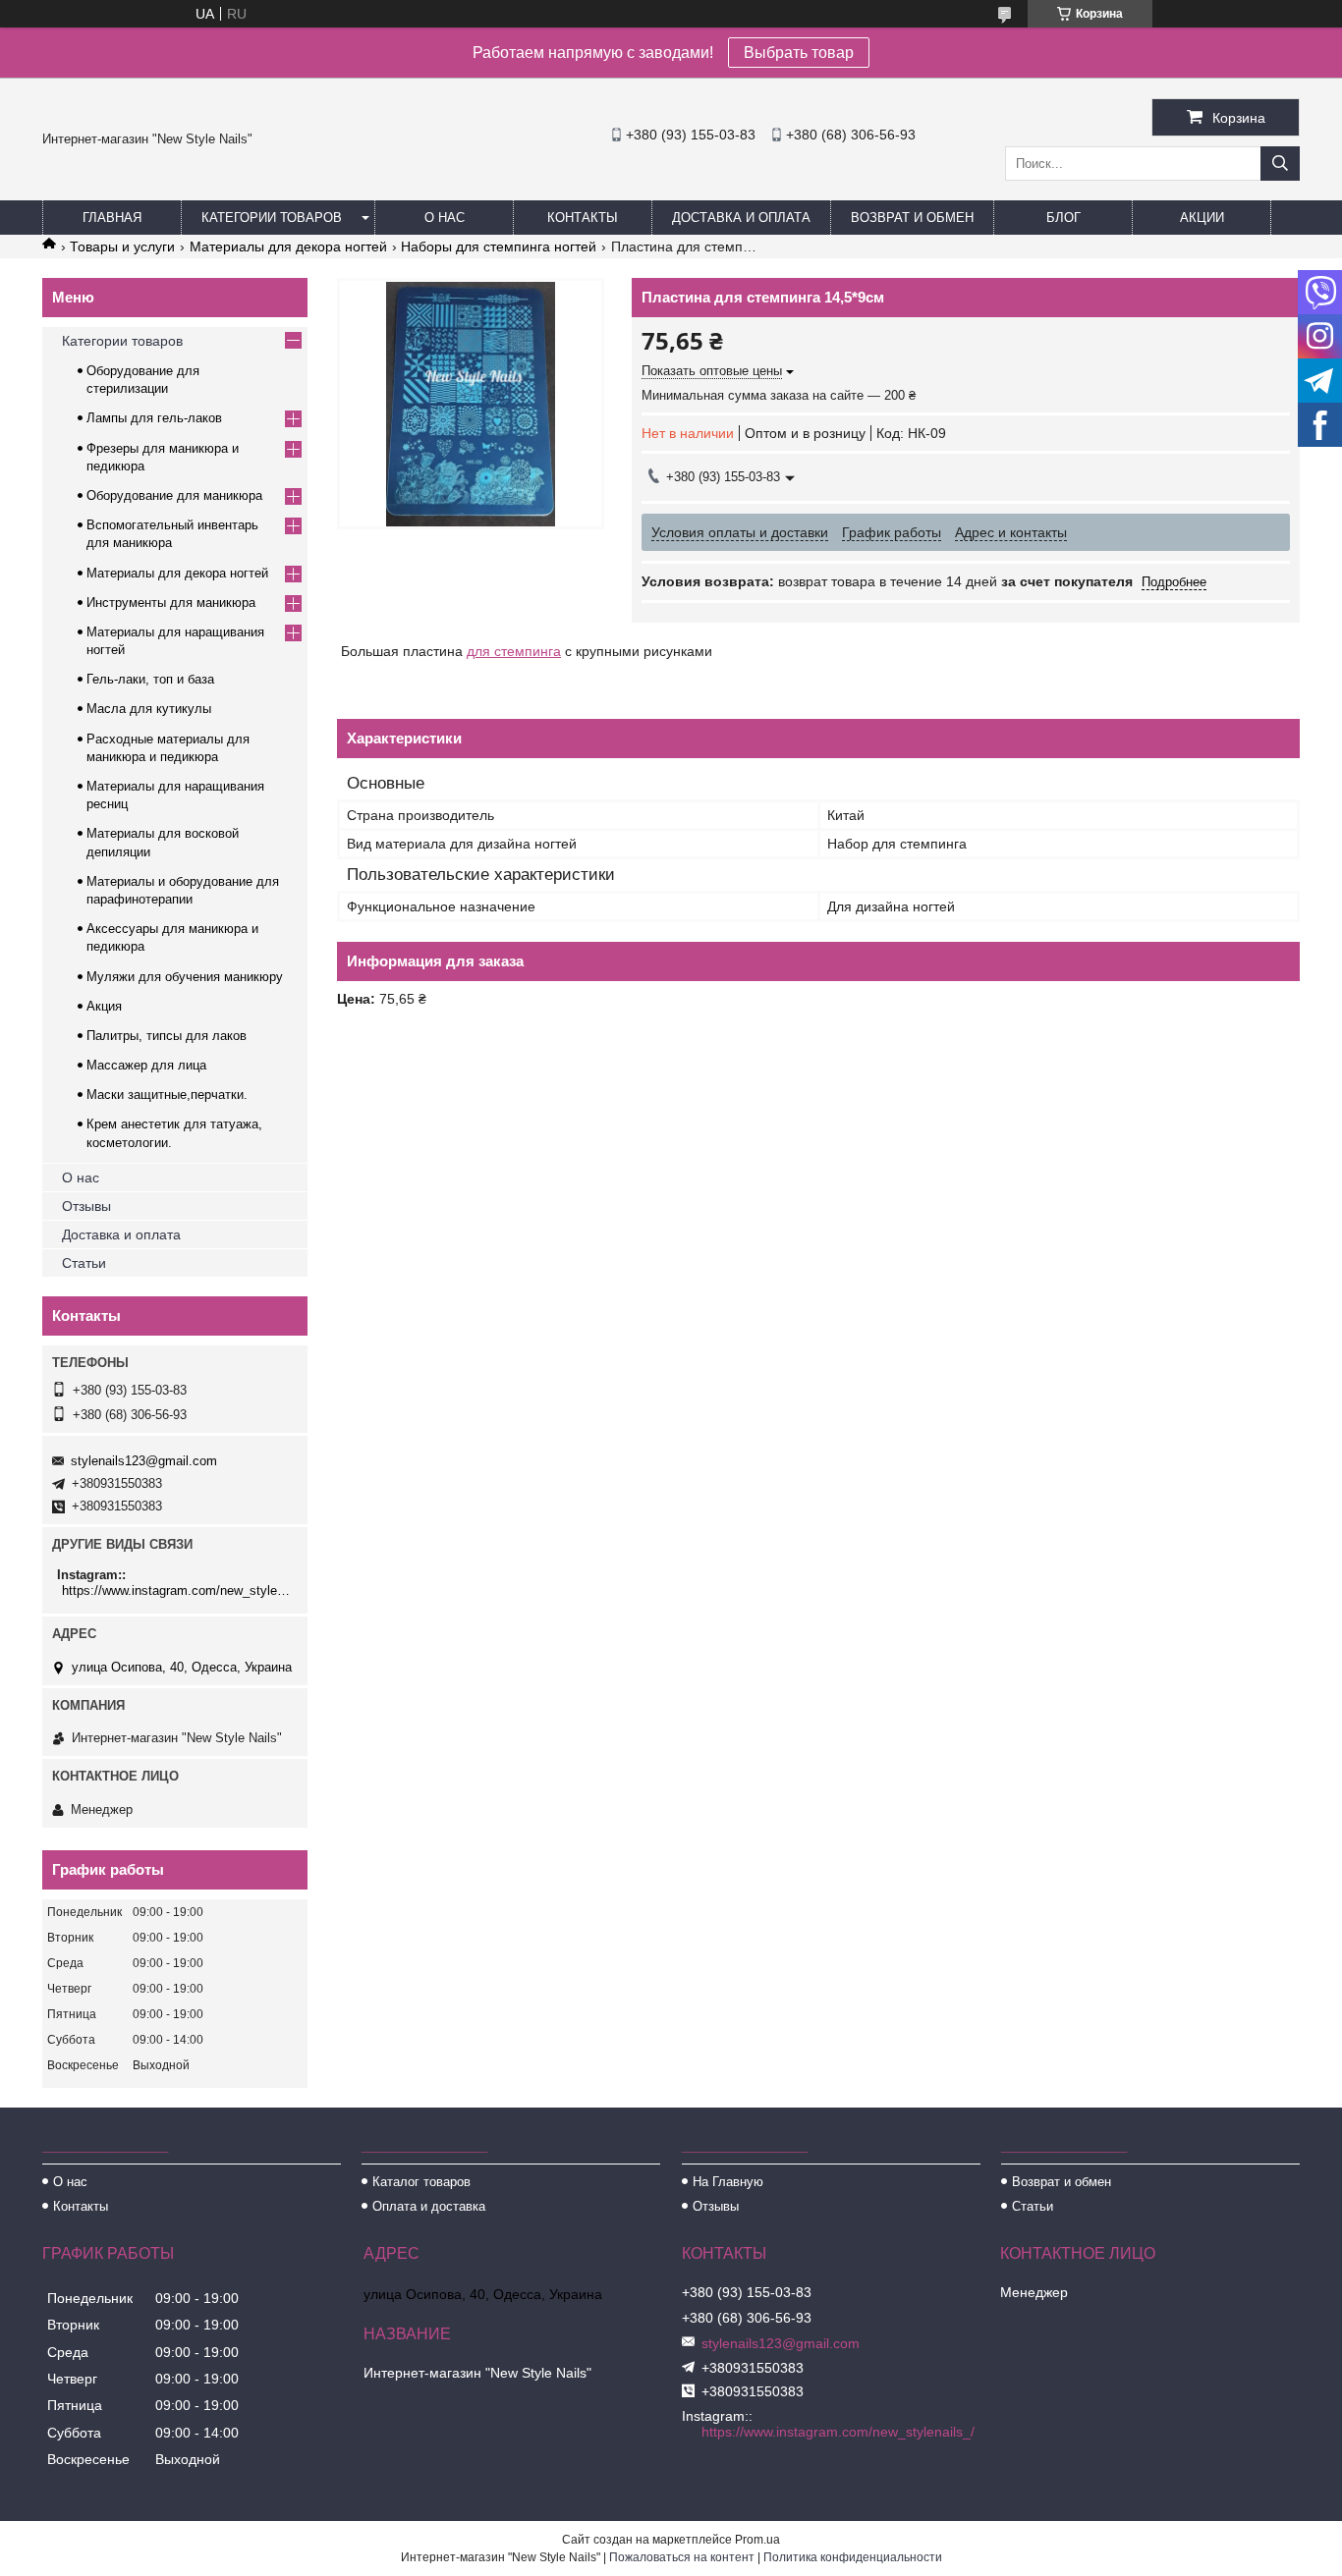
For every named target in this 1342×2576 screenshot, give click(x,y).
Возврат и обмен (912, 218)
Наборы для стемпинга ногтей (499, 247)
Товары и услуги (122, 247)
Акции (1202, 218)
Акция (104, 1006)
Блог (1063, 218)
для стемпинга (514, 651)
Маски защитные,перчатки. (167, 1095)
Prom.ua (757, 2540)
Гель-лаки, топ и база (150, 679)
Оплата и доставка (429, 2206)
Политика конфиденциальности (853, 2557)
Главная (112, 218)
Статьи (84, 1263)
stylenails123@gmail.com (144, 1461)
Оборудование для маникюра (174, 495)
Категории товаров (272, 218)
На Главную (728, 2182)
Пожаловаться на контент (682, 2557)
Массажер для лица (146, 1065)
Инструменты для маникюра (171, 603)
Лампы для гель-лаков (154, 418)
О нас (445, 218)
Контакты (583, 218)
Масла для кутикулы (149, 709)
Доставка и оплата (741, 218)
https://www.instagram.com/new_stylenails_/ (177, 1590)
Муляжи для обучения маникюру (185, 977)
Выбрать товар (799, 53)
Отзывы (86, 1206)
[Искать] (1280, 164)
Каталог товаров (421, 2182)
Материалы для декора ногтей (288, 247)
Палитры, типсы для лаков (167, 1036)
